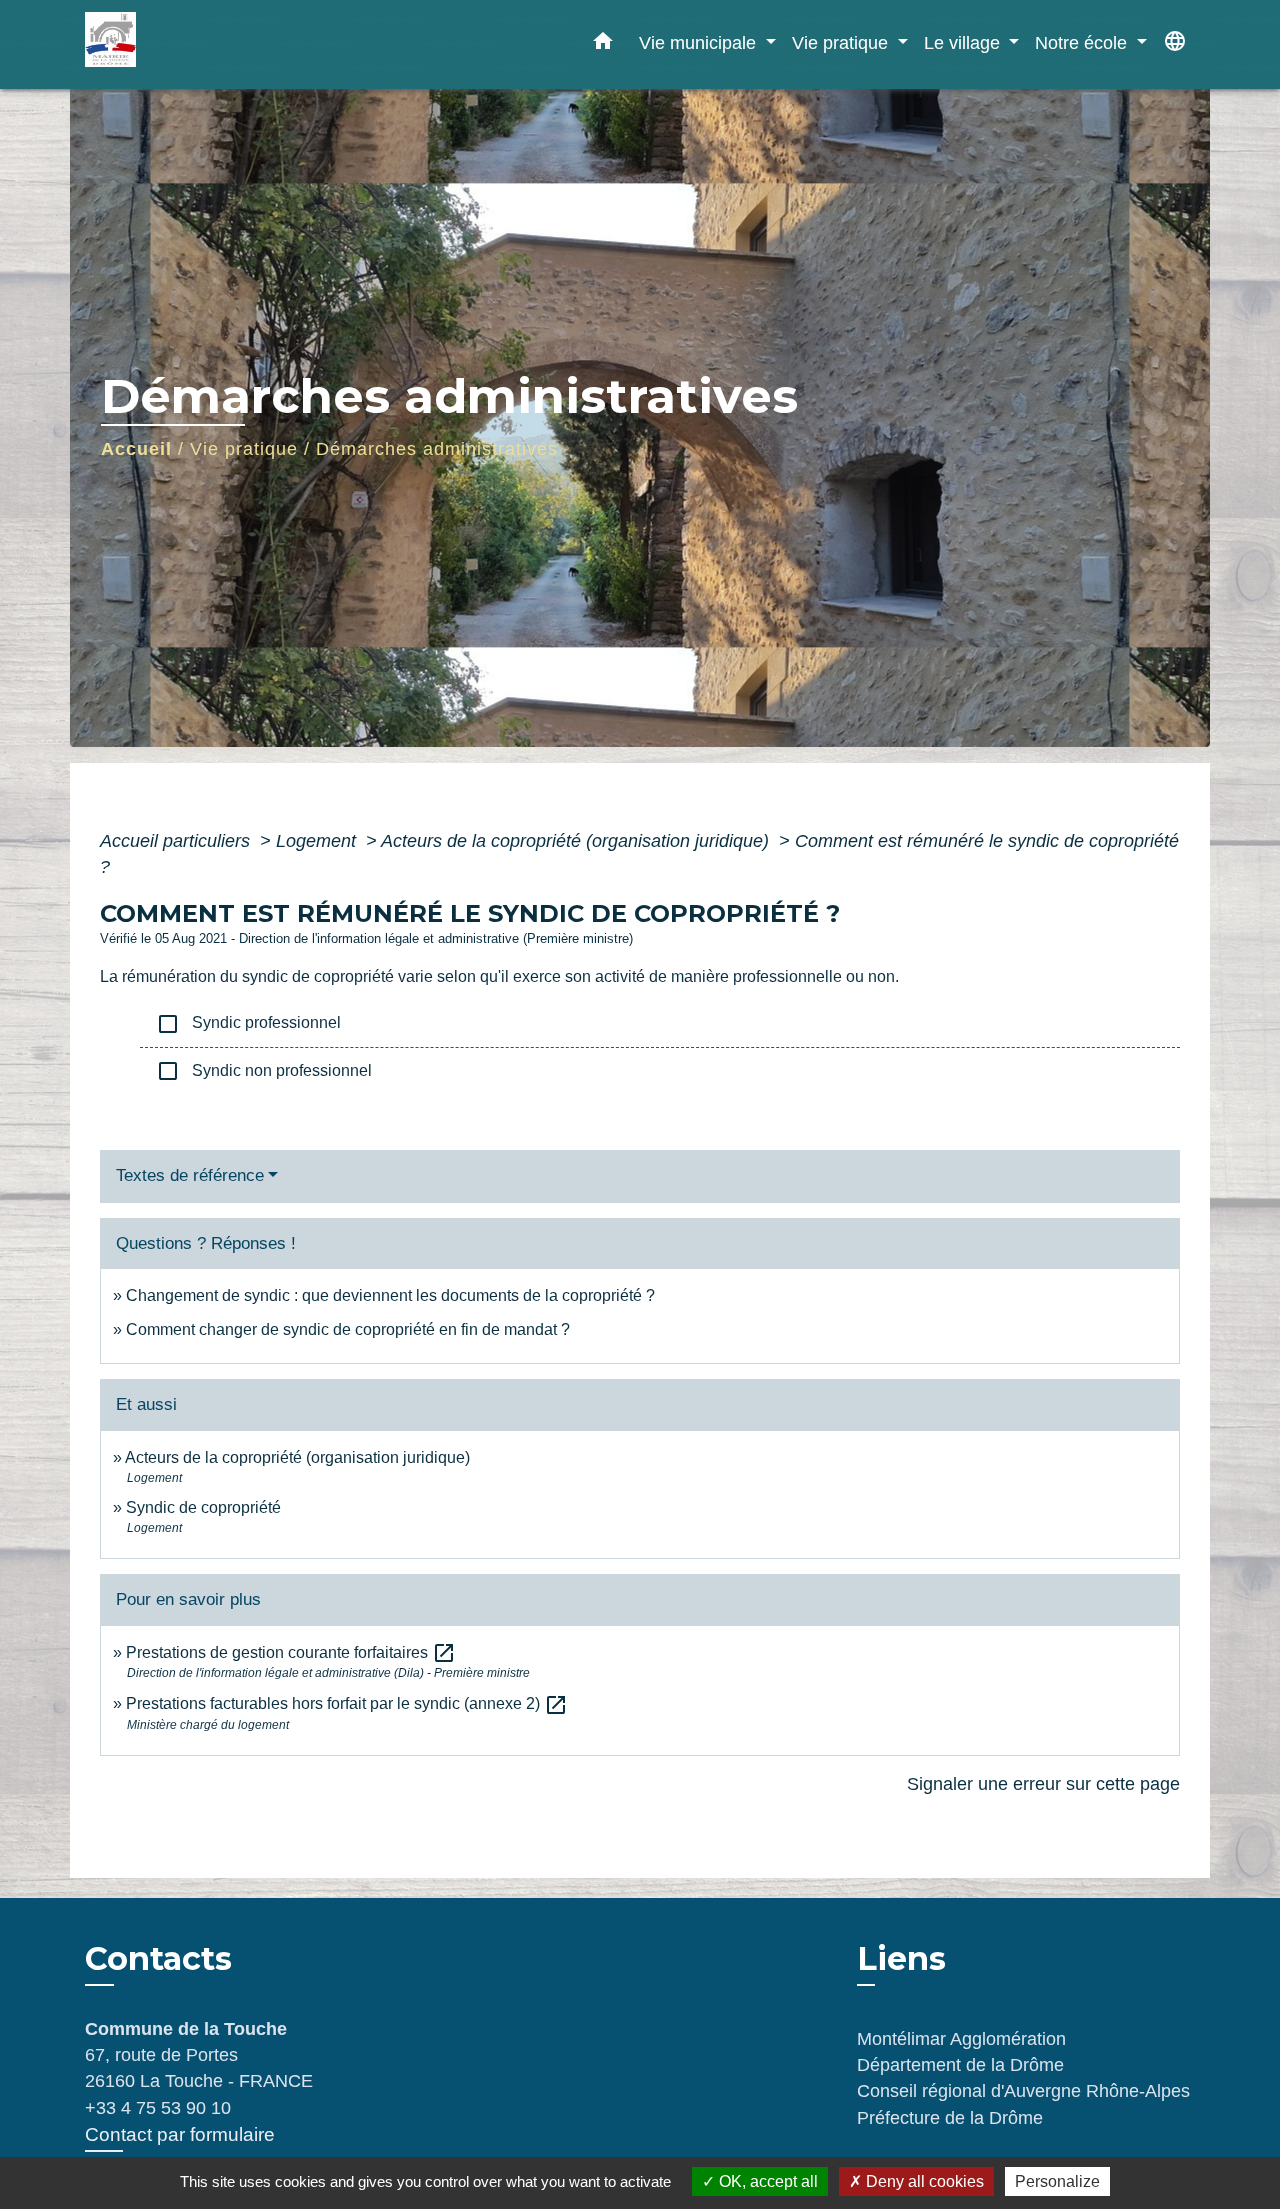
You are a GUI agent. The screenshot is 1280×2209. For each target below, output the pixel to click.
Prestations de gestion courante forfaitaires (291, 1652)
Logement (318, 841)
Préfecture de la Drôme (950, 2118)
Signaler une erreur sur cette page (1043, 1784)
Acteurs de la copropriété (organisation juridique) (577, 841)
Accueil (136, 449)
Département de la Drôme (960, 2065)
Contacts (158, 1959)
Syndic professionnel (248, 1024)
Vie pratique (244, 449)
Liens (901, 1958)
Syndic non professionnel (264, 1071)
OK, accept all (766, 2181)
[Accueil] (210, 44)
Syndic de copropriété (203, 1507)
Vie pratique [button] (842, 42)
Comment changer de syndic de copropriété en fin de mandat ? (348, 1329)
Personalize (1057, 2181)
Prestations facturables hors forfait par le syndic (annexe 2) (347, 1703)
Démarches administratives (437, 449)
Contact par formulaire (180, 2134)
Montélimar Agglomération (961, 2039)
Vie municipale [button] (700, 42)
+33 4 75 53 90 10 (158, 2108)
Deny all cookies (923, 2181)
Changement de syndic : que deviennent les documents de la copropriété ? (390, 1295)
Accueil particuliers (177, 841)
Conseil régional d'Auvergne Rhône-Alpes (1023, 2091)
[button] (603, 45)
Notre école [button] (1083, 42)
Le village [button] (964, 42)
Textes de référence (190, 1175)
